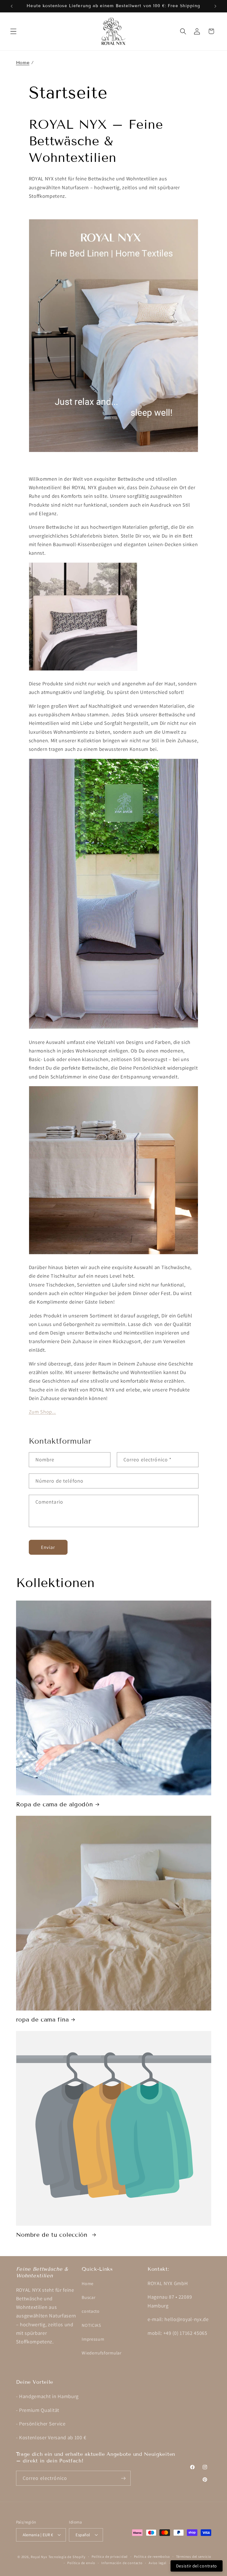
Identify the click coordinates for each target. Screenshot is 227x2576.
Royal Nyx (39, 2557)
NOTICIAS (91, 2325)
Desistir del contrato (197, 2566)
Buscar (88, 2297)
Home (23, 63)
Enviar (48, 1547)
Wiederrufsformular (101, 2353)
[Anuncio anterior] (12, 6)
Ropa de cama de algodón (55, 1804)
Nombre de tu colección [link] (53, 2235)
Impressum (93, 2339)
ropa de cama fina (42, 2020)
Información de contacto (122, 2563)
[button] (13, 31)
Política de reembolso (152, 2557)
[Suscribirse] (123, 2478)
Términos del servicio (194, 2557)
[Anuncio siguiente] (215, 6)
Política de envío (81, 2563)
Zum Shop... (42, 1412)
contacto (91, 2311)
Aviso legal (158, 2563)
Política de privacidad (110, 2557)
